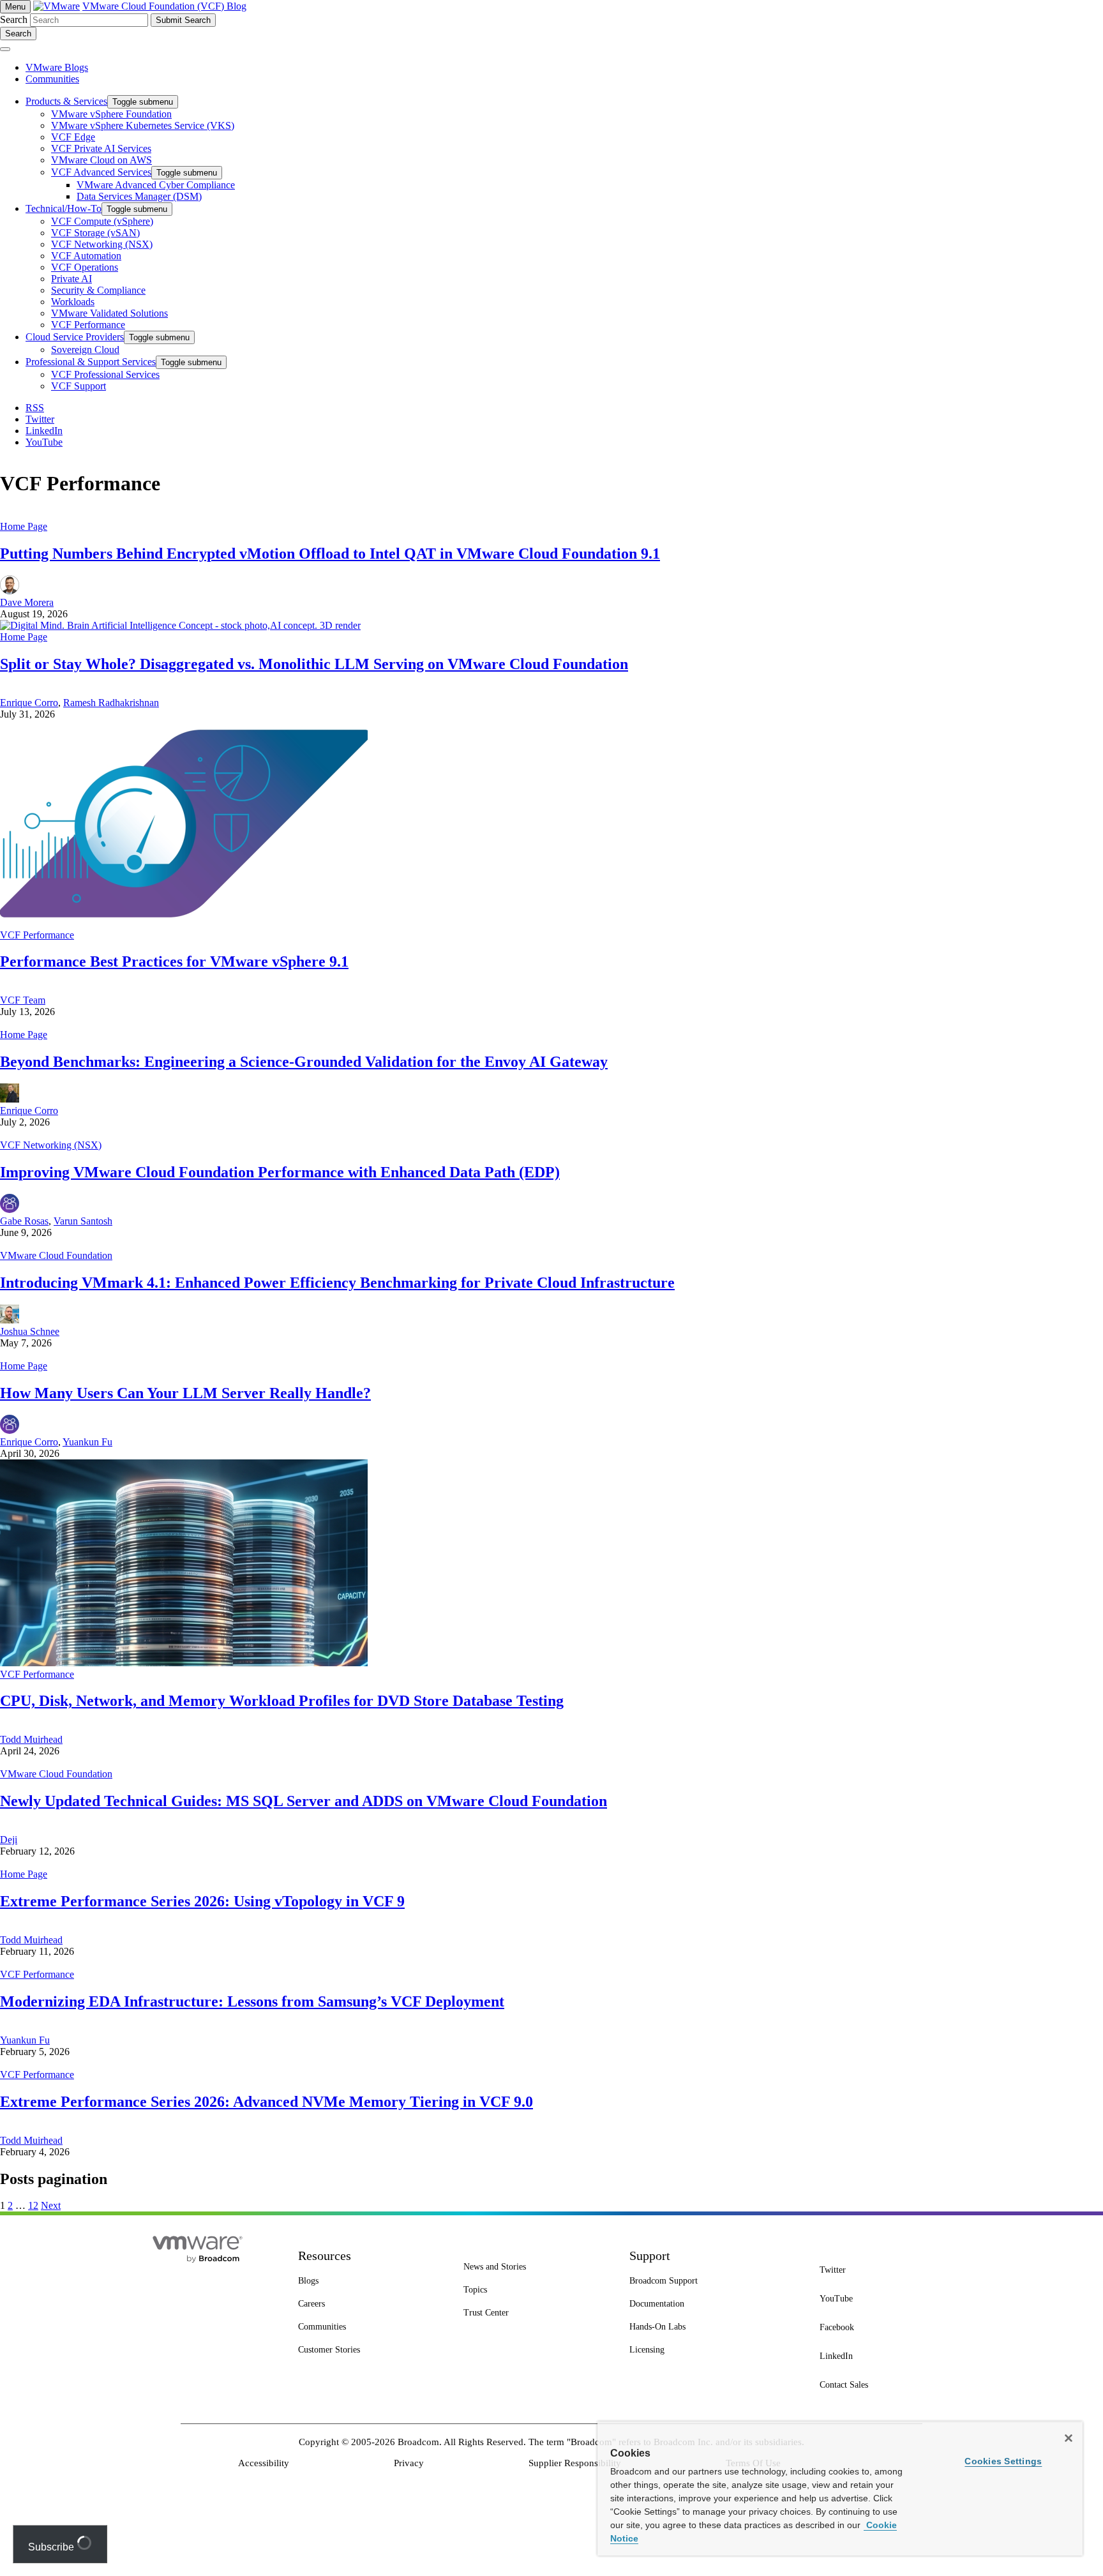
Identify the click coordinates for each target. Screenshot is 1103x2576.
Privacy (409, 2463)
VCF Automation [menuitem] (86, 256)
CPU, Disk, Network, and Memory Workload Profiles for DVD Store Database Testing (282, 1701)
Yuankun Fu (87, 1442)
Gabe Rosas (24, 1221)
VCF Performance (37, 935)
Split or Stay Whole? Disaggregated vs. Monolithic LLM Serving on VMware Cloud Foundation (314, 664)
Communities (52, 79)
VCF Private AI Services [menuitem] (101, 148)
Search (14, 19)
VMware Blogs (57, 67)
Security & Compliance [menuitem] (98, 290)
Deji (9, 1840)
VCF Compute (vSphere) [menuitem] (102, 221)
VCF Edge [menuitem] (73, 137)
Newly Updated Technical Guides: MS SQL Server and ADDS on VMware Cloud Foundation (304, 1801)
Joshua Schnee (30, 1331)
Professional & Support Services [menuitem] (91, 362)
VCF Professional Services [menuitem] (105, 374)
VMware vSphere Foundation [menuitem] (111, 114)
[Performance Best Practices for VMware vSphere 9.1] (184, 923)
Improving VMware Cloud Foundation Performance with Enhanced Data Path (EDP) (280, 1172)
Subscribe (52, 2547)
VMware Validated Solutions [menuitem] (109, 313)
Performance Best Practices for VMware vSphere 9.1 (174, 961)
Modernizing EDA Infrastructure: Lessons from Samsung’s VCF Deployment (252, 2001)
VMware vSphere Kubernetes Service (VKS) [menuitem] (143, 125)
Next (51, 2205)
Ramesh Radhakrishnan (111, 703)
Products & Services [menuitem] (66, 101)
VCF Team (23, 1000)
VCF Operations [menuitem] (85, 267)
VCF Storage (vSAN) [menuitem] (95, 233)
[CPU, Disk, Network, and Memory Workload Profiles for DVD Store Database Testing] (184, 1663)
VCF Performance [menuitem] (88, 325)
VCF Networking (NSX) (51, 1145)
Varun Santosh (83, 1221)
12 (33, 2205)
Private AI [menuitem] (71, 279)
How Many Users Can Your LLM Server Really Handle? (185, 1393)
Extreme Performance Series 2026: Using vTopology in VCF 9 (202, 1901)
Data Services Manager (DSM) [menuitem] (139, 196)
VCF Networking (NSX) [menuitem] (102, 244)
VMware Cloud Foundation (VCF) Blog (164, 6)
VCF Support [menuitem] (79, 386)
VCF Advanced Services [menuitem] (101, 172)
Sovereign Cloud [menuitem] (85, 350)
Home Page (24, 526)
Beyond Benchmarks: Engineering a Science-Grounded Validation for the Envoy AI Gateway (304, 1062)
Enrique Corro (29, 703)
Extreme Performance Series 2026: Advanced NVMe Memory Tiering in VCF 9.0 (266, 2102)
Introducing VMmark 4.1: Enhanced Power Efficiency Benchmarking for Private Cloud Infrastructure (337, 1283)
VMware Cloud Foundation (56, 1255)
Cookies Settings (1003, 2461)
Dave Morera (27, 602)
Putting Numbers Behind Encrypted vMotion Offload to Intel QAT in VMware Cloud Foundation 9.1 (330, 554)
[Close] (1069, 2438)
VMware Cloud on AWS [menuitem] (101, 160)
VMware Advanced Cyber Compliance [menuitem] (156, 185)
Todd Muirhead (31, 1739)
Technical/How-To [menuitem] (64, 208)
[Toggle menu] (5, 49)
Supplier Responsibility (575, 2463)
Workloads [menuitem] (73, 302)
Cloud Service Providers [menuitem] (75, 337)
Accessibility (264, 2463)
